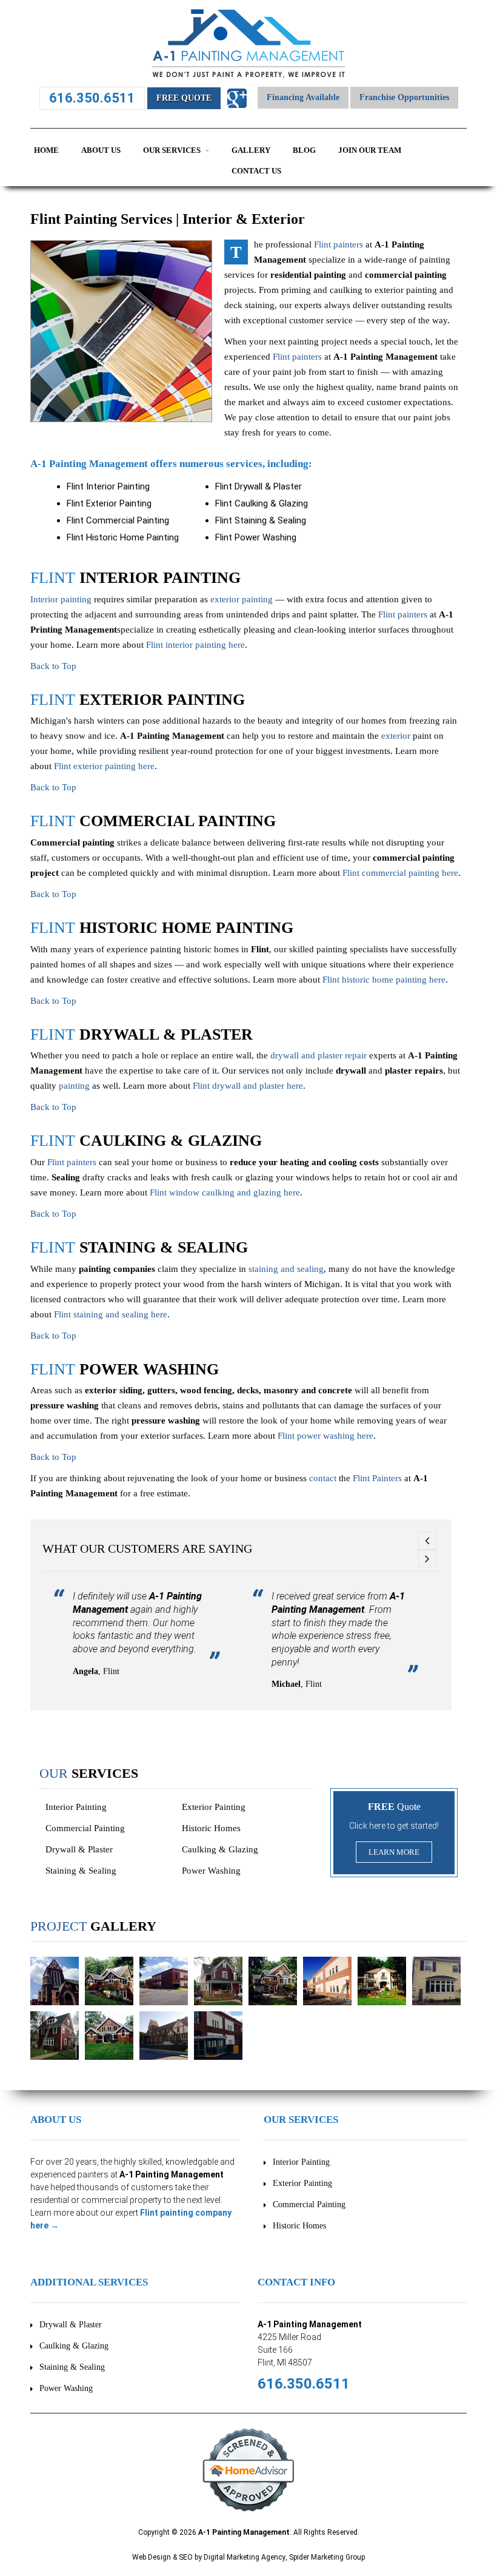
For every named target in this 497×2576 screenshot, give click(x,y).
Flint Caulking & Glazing (262, 503)
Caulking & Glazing (220, 1849)
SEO (186, 2557)
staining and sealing (286, 1269)
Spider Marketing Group (327, 2557)
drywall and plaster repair (319, 1055)
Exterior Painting (214, 1807)
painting (74, 1086)
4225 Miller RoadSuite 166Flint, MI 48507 (289, 2350)
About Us (101, 150)
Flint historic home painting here (384, 980)
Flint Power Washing (256, 537)
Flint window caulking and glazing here (225, 1192)
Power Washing (211, 1871)
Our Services (173, 150)
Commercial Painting (85, 1828)
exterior (396, 736)
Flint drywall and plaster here (248, 1086)
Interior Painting (76, 1807)
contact (323, 1478)
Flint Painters (377, 1478)
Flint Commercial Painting (118, 520)
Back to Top (53, 666)
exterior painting (242, 599)
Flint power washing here (325, 1436)
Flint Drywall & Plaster (259, 486)
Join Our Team (370, 150)
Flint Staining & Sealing (261, 520)
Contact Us (256, 171)
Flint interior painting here (195, 645)
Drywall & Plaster (79, 1849)
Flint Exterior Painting (109, 503)
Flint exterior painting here (104, 766)
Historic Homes (211, 1828)
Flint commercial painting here (400, 873)
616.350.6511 (92, 98)
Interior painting (61, 599)
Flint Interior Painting (108, 486)
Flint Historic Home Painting (123, 537)
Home (46, 150)
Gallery (251, 150)
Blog (304, 150)
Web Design (152, 2557)
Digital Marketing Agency (245, 2557)
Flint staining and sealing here (111, 1314)
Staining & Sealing (81, 1871)
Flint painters (339, 244)
